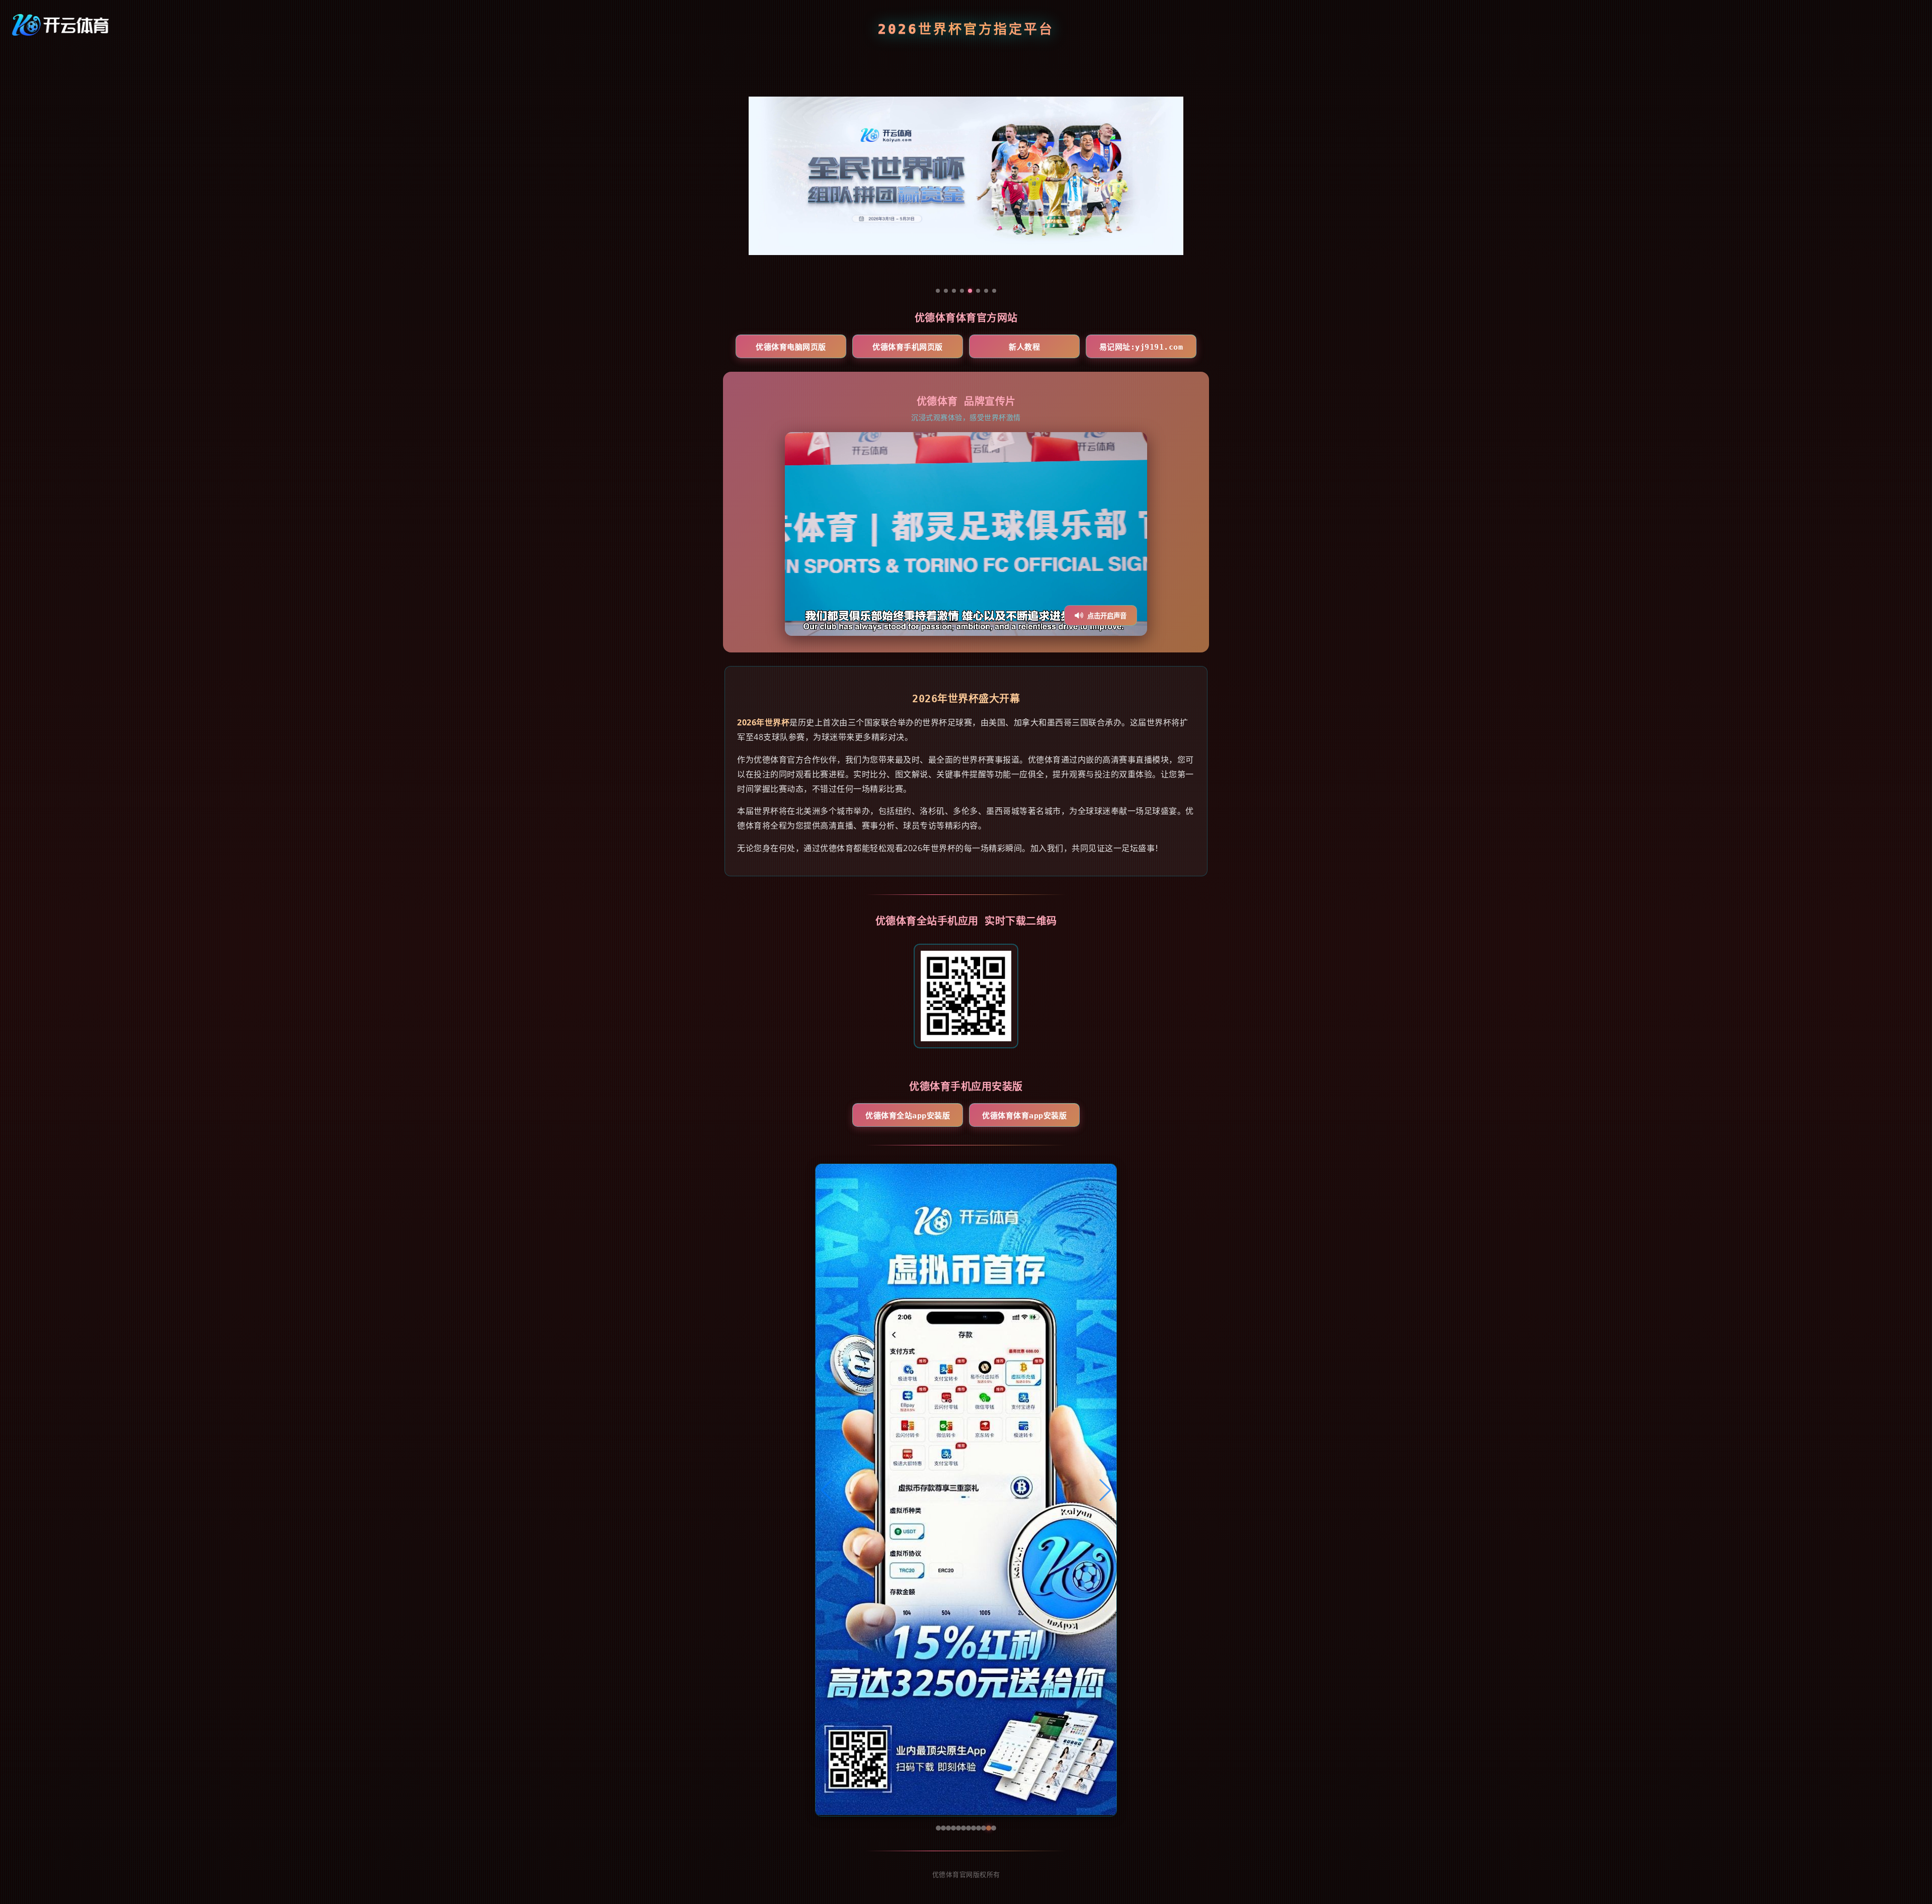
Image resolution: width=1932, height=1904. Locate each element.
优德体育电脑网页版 (791, 347)
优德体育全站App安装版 (908, 1116)
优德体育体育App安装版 (1024, 1116)
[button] (827, 1490)
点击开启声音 (1107, 616)
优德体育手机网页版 (908, 347)
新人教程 (1024, 347)
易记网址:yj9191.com (1141, 347)
